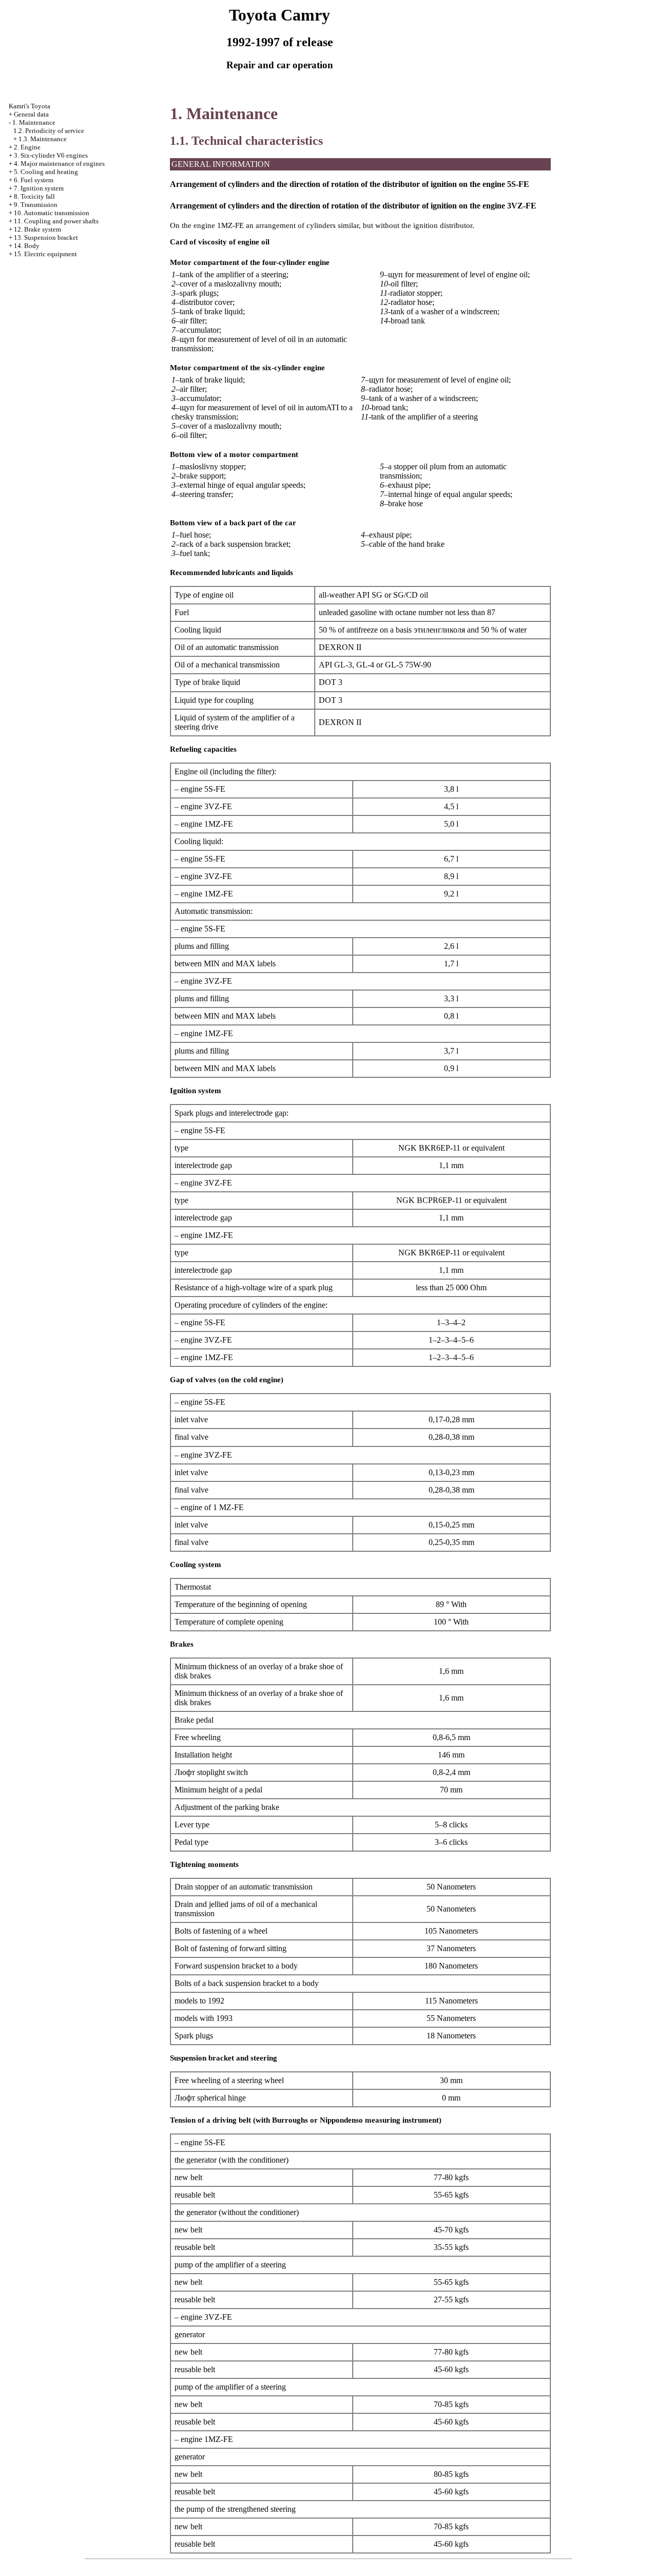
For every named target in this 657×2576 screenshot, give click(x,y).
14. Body (27, 246)
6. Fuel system (34, 180)
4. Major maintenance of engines (59, 164)
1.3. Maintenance (43, 139)
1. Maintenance (34, 122)
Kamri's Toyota (30, 106)
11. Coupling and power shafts (56, 221)
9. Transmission (36, 205)
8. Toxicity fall (34, 196)
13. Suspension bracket (46, 237)
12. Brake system (37, 229)
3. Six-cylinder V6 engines (51, 155)
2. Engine (27, 147)
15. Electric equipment (45, 254)
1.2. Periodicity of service (49, 131)
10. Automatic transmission (52, 213)
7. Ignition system (39, 188)
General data (31, 114)
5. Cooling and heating (46, 172)
